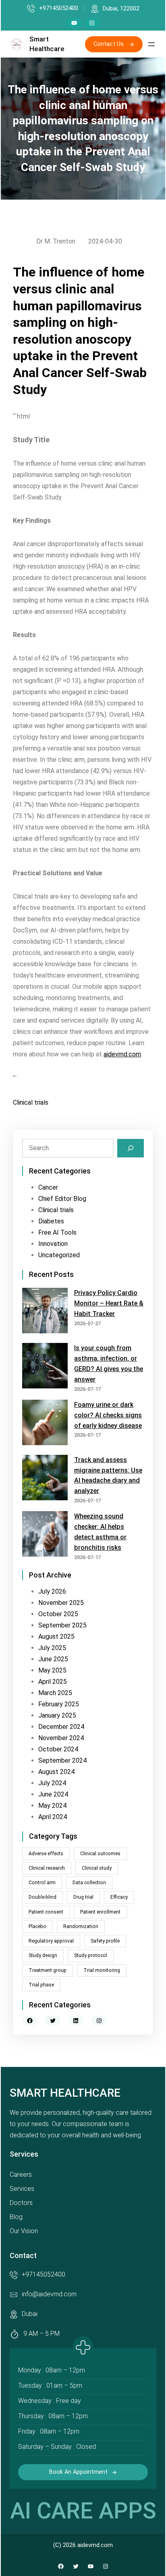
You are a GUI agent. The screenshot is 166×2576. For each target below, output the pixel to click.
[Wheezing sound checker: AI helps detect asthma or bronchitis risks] (45, 1535)
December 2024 (61, 1727)
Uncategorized (59, 1255)
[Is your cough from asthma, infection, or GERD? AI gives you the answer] (45, 1367)
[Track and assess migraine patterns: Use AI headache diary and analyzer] (45, 1479)
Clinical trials (31, 1102)
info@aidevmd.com (49, 2294)
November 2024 (61, 1738)
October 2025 (58, 1614)
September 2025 (62, 1625)
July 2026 (52, 1591)
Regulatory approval (51, 1941)
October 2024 (58, 1749)
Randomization (81, 1926)
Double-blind (43, 1897)
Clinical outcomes (100, 1854)
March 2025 (55, 1693)
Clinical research (47, 1868)
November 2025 (61, 1603)
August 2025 (56, 1637)
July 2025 (52, 1648)
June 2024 (53, 1794)
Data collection (89, 1883)
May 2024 (52, 1806)
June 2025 (53, 1659)
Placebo (37, 1926)
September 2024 (62, 1760)
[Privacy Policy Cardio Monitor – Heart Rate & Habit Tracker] (45, 1312)
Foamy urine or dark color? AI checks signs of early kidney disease (108, 1415)
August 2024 (56, 1772)
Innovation (53, 1244)
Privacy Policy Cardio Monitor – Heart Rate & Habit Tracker (109, 1303)
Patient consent (46, 1912)
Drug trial (83, 1897)
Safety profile (105, 1941)
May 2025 (52, 1670)
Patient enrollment (100, 1912)
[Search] (131, 1148)
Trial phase (41, 1985)
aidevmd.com (122, 1054)
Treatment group (48, 1970)
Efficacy (119, 1897)
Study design (43, 1955)
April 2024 (53, 1817)
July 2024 (52, 1783)
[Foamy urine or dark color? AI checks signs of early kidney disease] (45, 1424)
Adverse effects (46, 1854)
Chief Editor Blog (62, 1199)
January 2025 (57, 1715)
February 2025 (59, 1704)
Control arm (42, 1883)
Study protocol (91, 1955)
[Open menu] (151, 44)
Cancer (48, 1187)
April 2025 (53, 1682)
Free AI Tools (57, 1232)
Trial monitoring (102, 1970)
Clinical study (97, 1868)
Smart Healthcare (65, 2093)
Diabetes (51, 1221)
